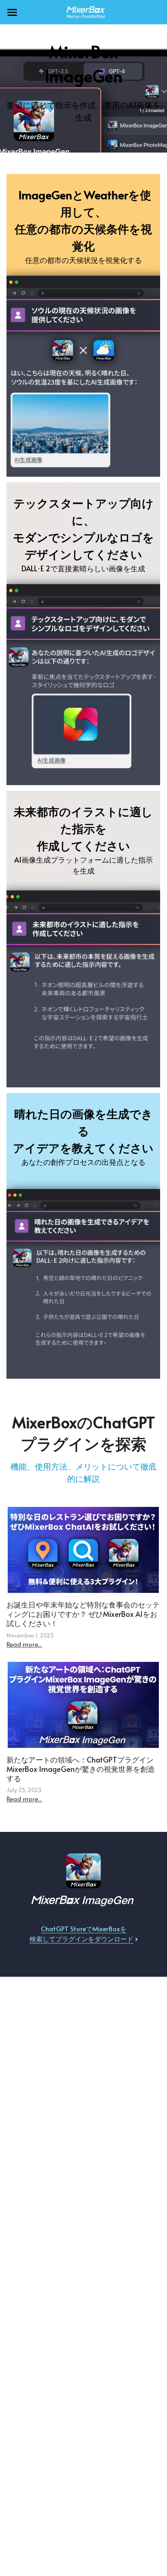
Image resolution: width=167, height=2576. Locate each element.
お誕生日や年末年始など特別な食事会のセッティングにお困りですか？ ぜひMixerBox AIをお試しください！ (83, 1614)
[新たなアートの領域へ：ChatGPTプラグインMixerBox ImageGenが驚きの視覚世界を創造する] (83, 1705)
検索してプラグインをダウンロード (81, 1939)
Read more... (24, 1644)
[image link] (83, 12)
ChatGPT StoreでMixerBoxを (84, 1928)
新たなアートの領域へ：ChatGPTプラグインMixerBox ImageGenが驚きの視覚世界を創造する (81, 1769)
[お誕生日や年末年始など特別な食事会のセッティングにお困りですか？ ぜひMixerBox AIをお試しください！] (83, 1550)
